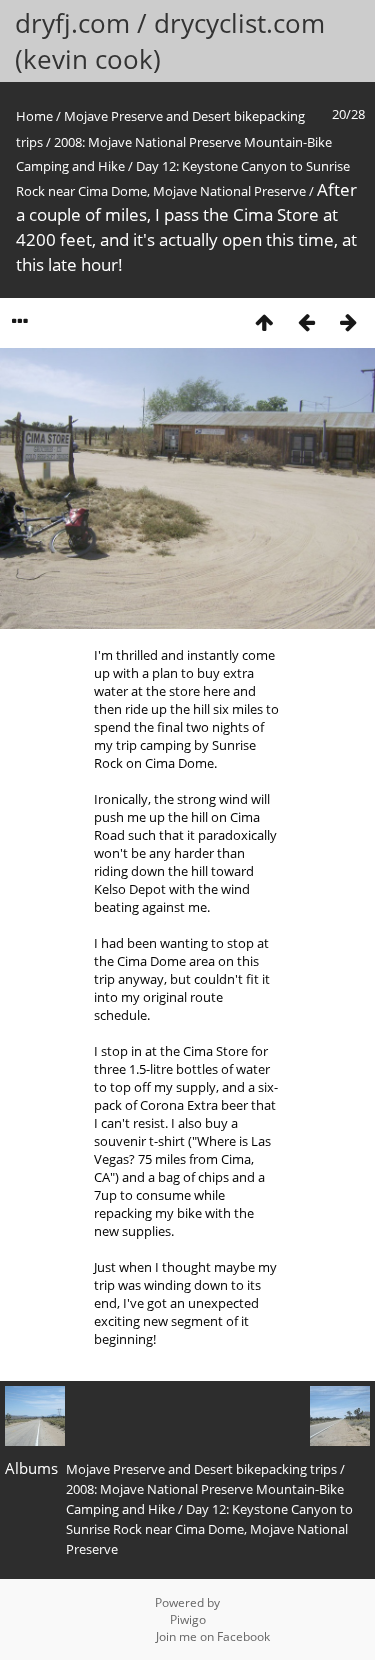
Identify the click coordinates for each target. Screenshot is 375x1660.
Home (34, 116)
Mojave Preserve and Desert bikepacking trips (201, 1469)
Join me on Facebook (213, 1636)
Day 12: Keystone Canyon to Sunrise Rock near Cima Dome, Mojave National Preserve (209, 1529)
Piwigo (188, 1619)
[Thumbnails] (264, 321)
